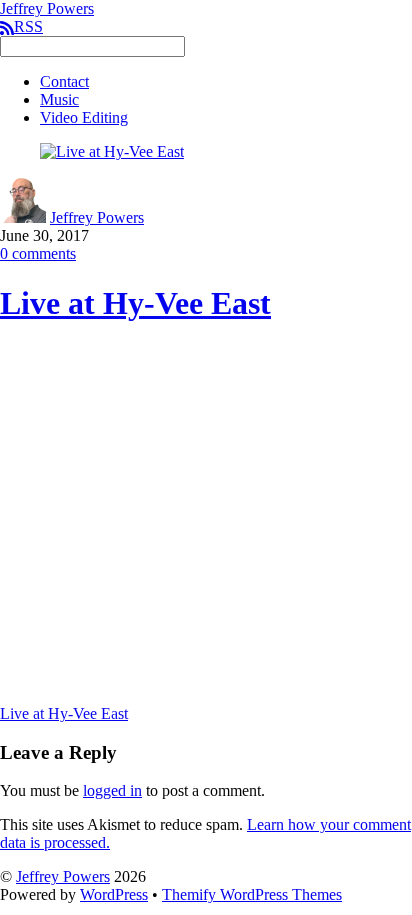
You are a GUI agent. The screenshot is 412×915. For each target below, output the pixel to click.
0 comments (38, 253)
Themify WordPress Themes (252, 894)
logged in (112, 790)
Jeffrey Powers (97, 217)
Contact (64, 81)
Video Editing (84, 117)
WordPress (114, 894)
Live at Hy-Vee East (135, 303)
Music (59, 99)
